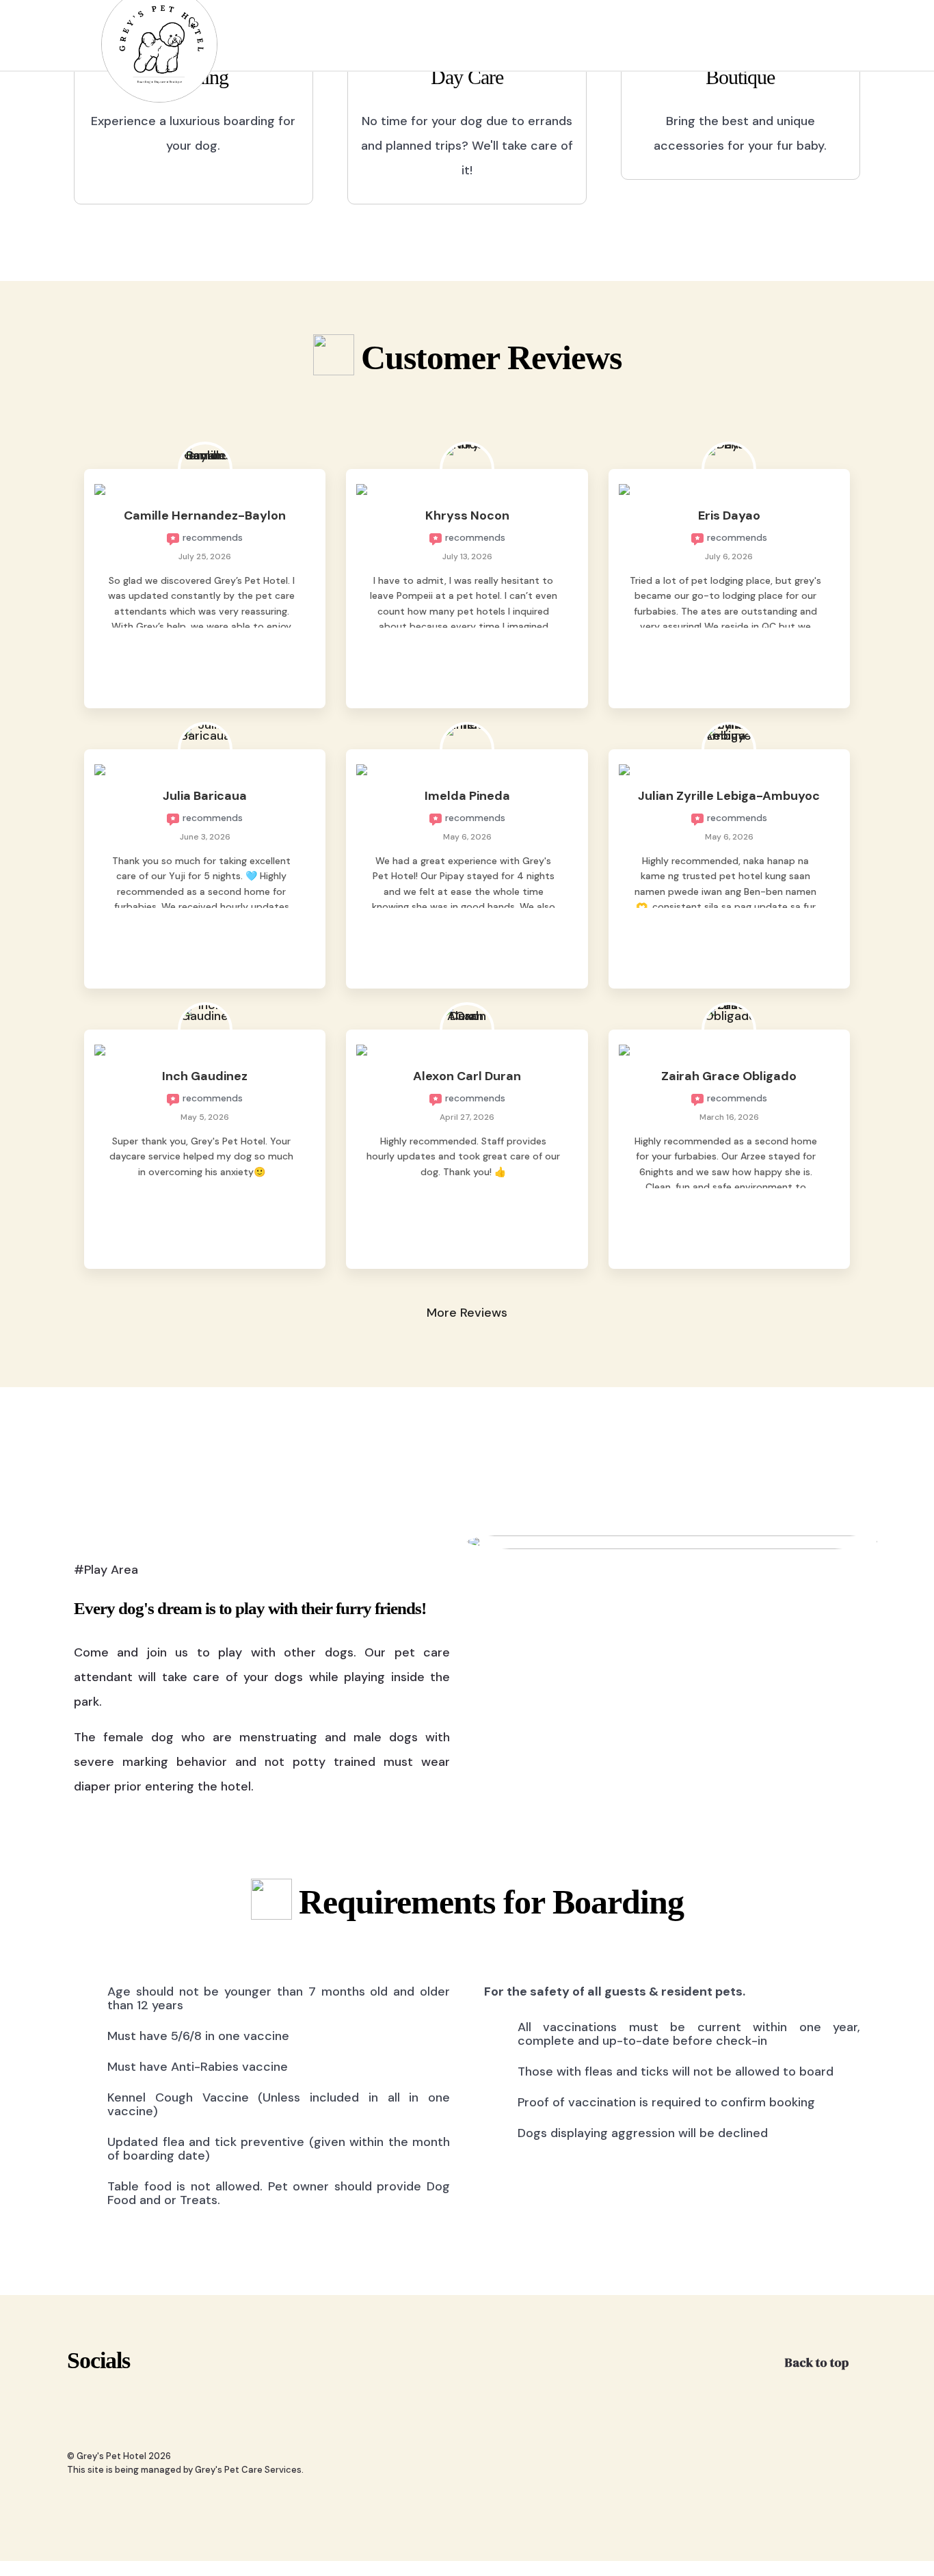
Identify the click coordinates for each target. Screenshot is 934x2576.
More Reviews (467, 1313)
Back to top (818, 2362)
